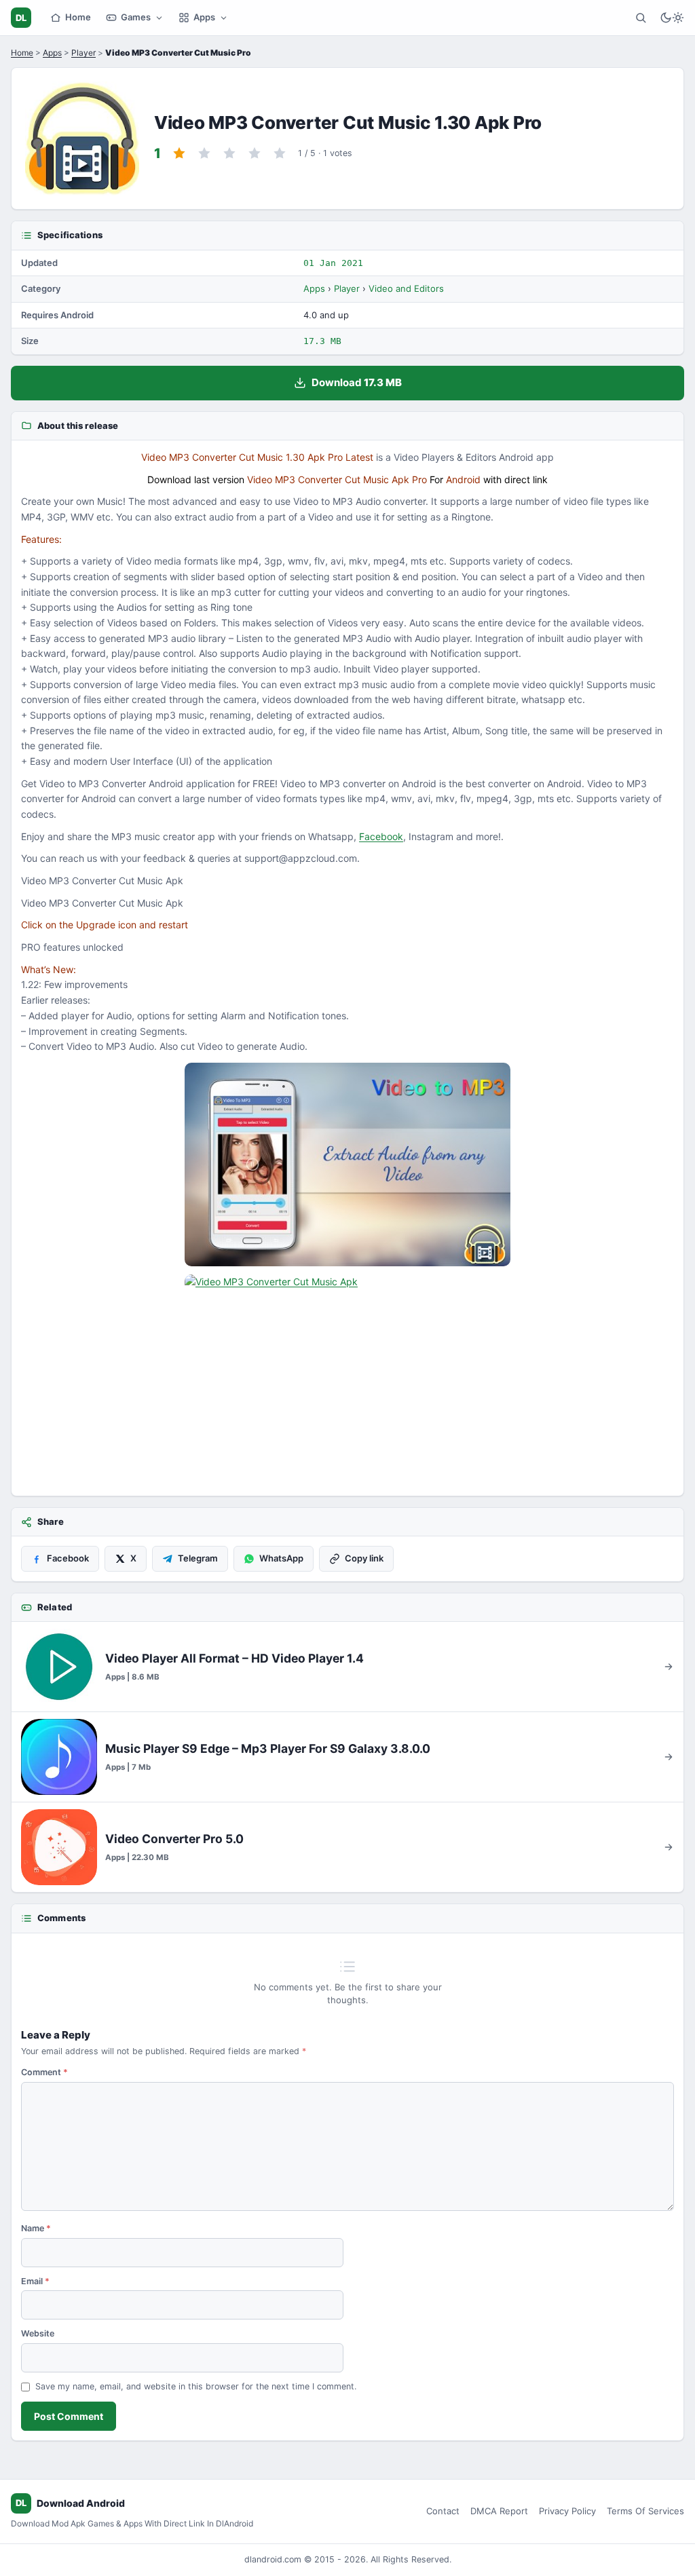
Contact (443, 2511)
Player (83, 53)
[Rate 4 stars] (255, 153)
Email (35, 2281)
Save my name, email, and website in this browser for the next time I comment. (196, 2386)
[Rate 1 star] (179, 153)
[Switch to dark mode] (672, 18)
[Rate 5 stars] (280, 153)
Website (38, 2333)
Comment (44, 2072)
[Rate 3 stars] (229, 153)
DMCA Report (499, 2511)
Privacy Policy (567, 2511)
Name (36, 2228)
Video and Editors (406, 288)
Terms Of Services (645, 2511)
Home (78, 17)
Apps (204, 17)
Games (136, 17)
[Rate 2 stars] (204, 153)
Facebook (381, 836)
